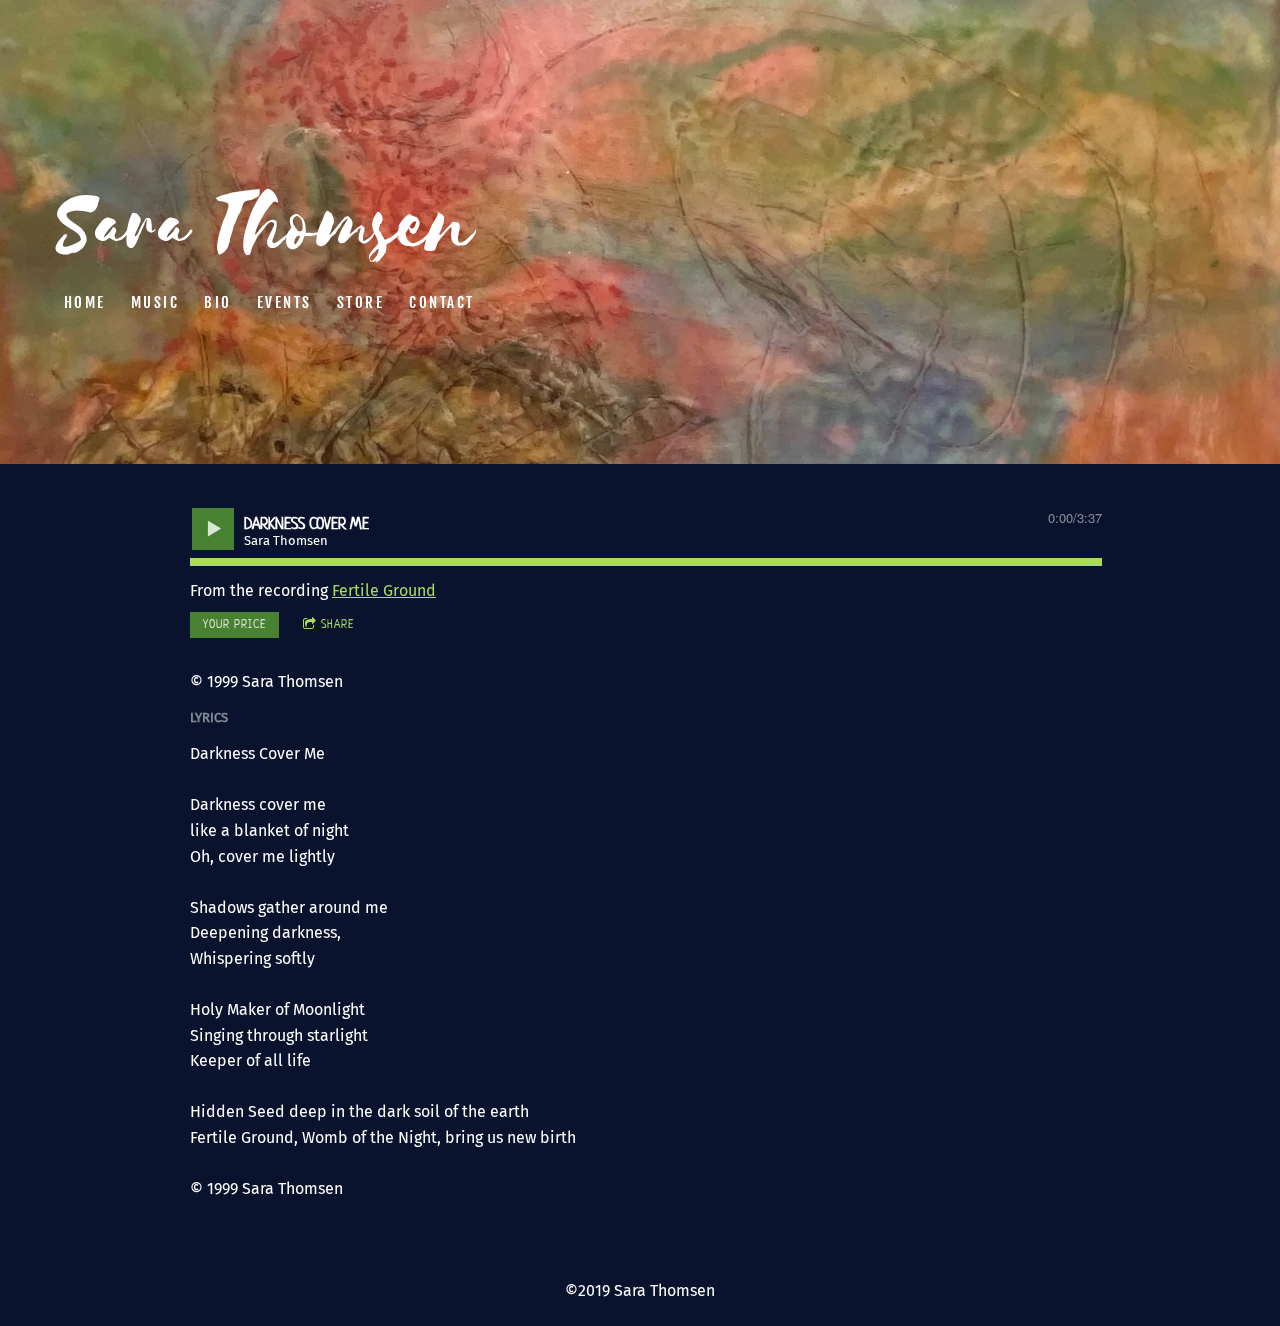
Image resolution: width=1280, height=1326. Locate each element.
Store (361, 302)
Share (337, 625)
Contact (442, 302)
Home (85, 302)
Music (155, 302)
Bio (218, 302)
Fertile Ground (384, 590)
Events (284, 302)
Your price (234, 625)
